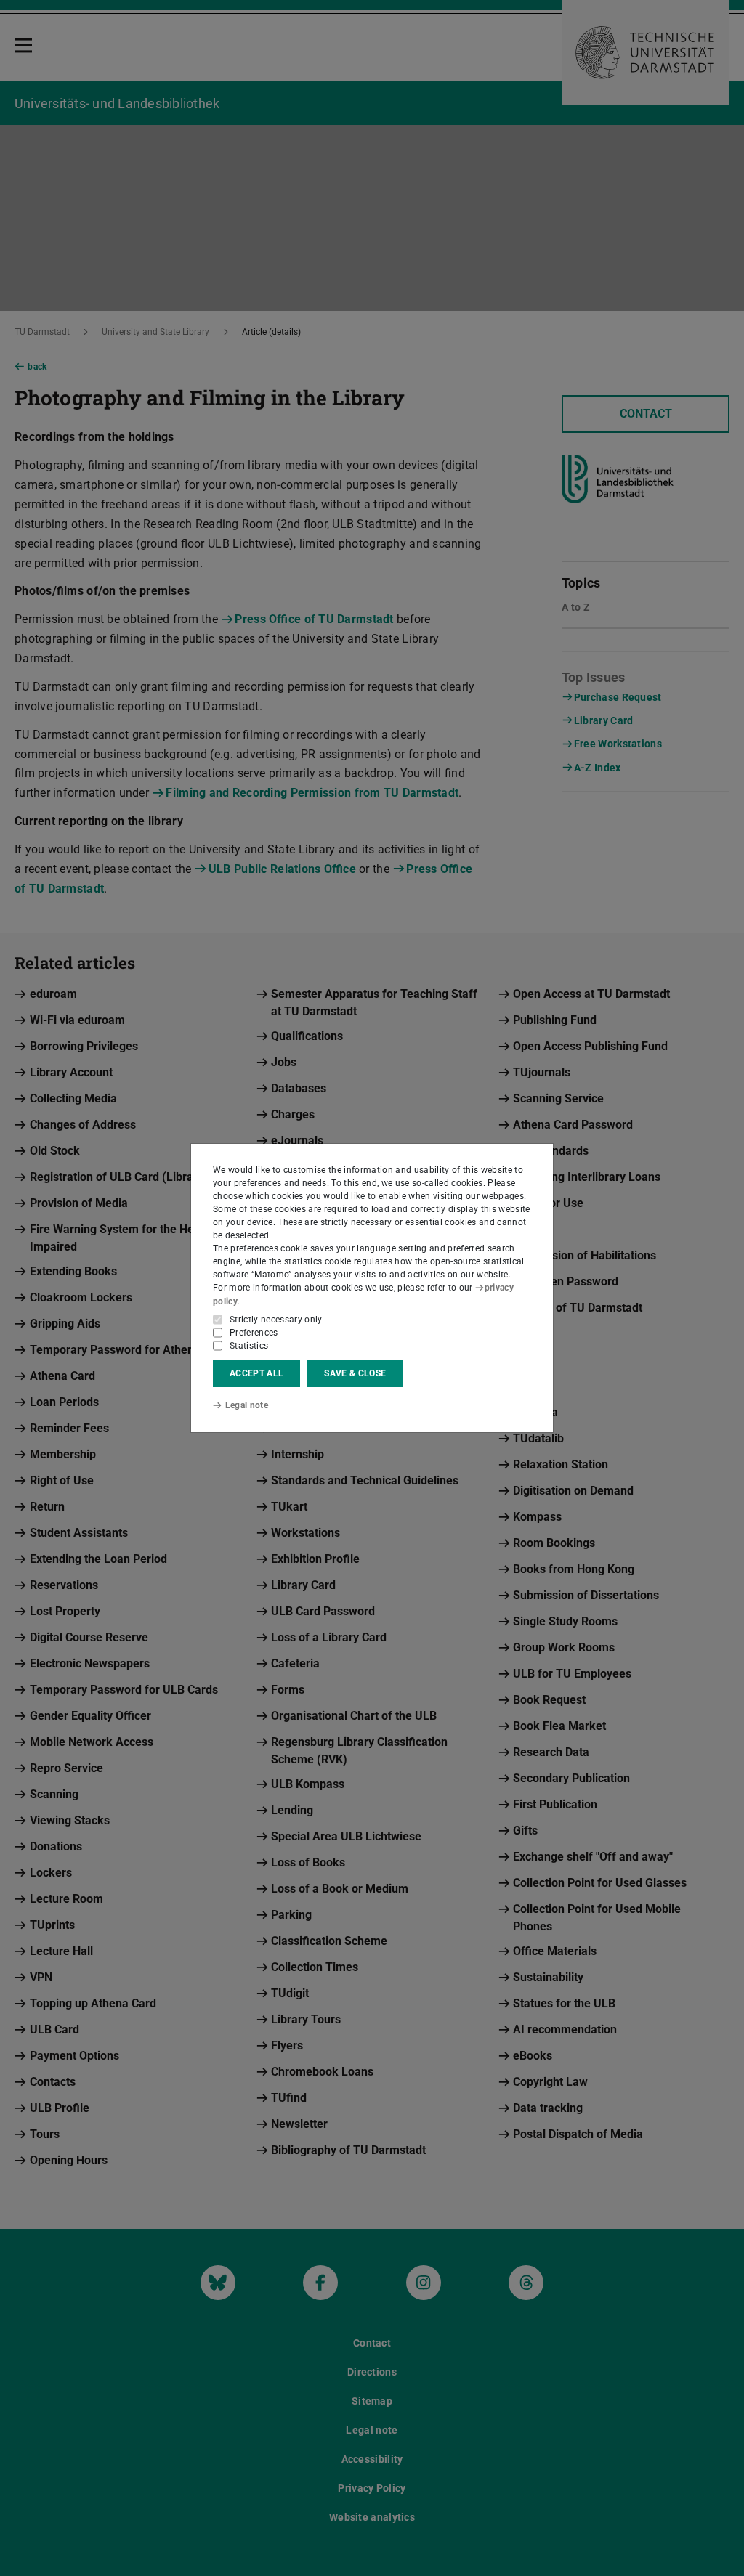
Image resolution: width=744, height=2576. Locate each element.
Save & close (355, 1373)
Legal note (247, 1405)
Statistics (249, 1346)
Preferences (254, 1333)
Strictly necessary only (276, 1320)
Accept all (256, 1373)
